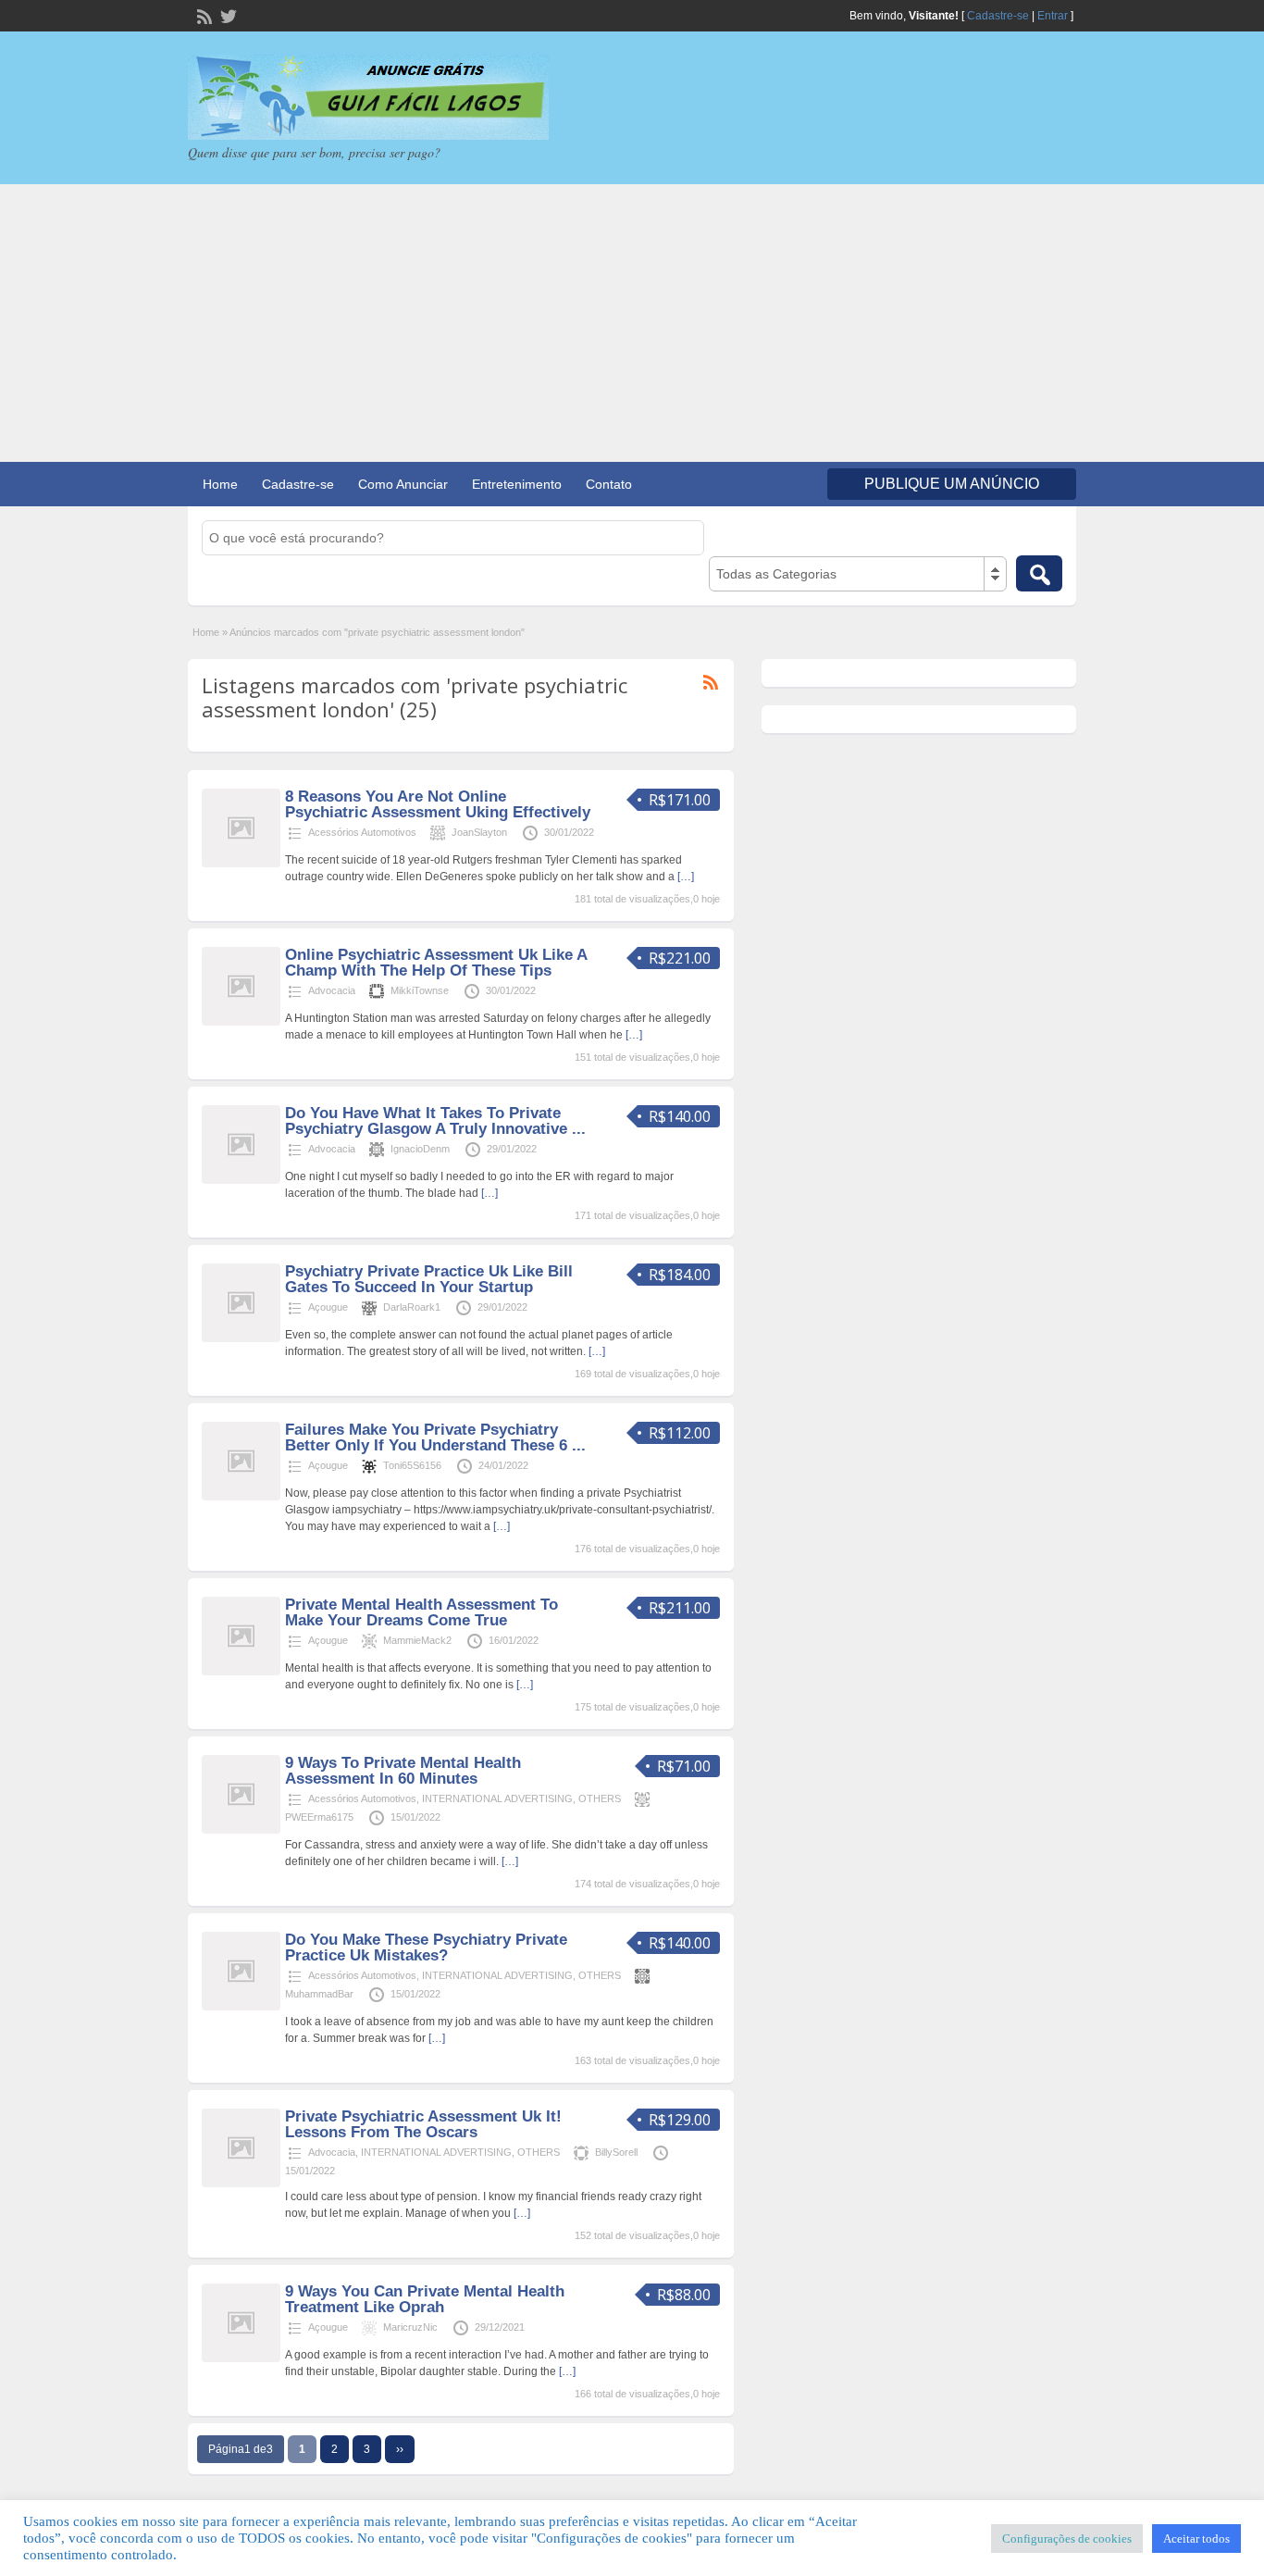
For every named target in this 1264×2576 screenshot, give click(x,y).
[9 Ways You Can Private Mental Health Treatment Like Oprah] (241, 2358)
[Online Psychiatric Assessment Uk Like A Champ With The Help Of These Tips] (241, 1022)
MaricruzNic (410, 2327)
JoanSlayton (479, 832)
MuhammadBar (319, 1994)
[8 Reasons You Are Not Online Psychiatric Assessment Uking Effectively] (241, 864)
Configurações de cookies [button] (1067, 2539)
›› (400, 2449)
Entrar (1053, 16)
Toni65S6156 (412, 1465)
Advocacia (332, 990)
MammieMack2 (417, 1640)
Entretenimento (517, 484)
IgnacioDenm (420, 1149)
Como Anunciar (403, 484)
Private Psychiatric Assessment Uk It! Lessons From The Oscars (423, 2124)
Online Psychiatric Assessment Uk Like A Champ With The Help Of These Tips (436, 963)
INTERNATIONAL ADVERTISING (497, 1798)
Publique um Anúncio (952, 484)
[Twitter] (227, 15)
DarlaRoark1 (412, 1307)
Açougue (328, 1307)
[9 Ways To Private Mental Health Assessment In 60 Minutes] (241, 1830)
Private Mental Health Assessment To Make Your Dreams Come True (421, 1612)
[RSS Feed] (203, 15)
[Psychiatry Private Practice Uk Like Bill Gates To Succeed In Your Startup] (241, 1338)
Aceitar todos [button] (1196, 2539)
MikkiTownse (420, 990)
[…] (686, 877)
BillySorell (616, 2152)
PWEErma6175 (319, 1817)
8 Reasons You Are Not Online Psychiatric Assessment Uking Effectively (438, 804)
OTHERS (600, 1798)
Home (220, 484)
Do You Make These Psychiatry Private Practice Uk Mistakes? (426, 1948)
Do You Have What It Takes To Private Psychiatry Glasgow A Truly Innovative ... (435, 1121)
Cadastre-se (998, 16)
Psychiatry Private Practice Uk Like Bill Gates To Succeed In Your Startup (429, 1279)
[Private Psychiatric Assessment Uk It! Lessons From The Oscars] (241, 2184)
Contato (609, 484)
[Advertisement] (632, 323)
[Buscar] (1039, 573)
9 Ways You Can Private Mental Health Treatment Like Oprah (425, 2299)
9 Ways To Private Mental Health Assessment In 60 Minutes (403, 1771)
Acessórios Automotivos (362, 832)
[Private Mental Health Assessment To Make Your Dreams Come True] (241, 1672)
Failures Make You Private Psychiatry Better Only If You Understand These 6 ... (435, 1437)
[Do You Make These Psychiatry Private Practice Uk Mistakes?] (241, 2007)
